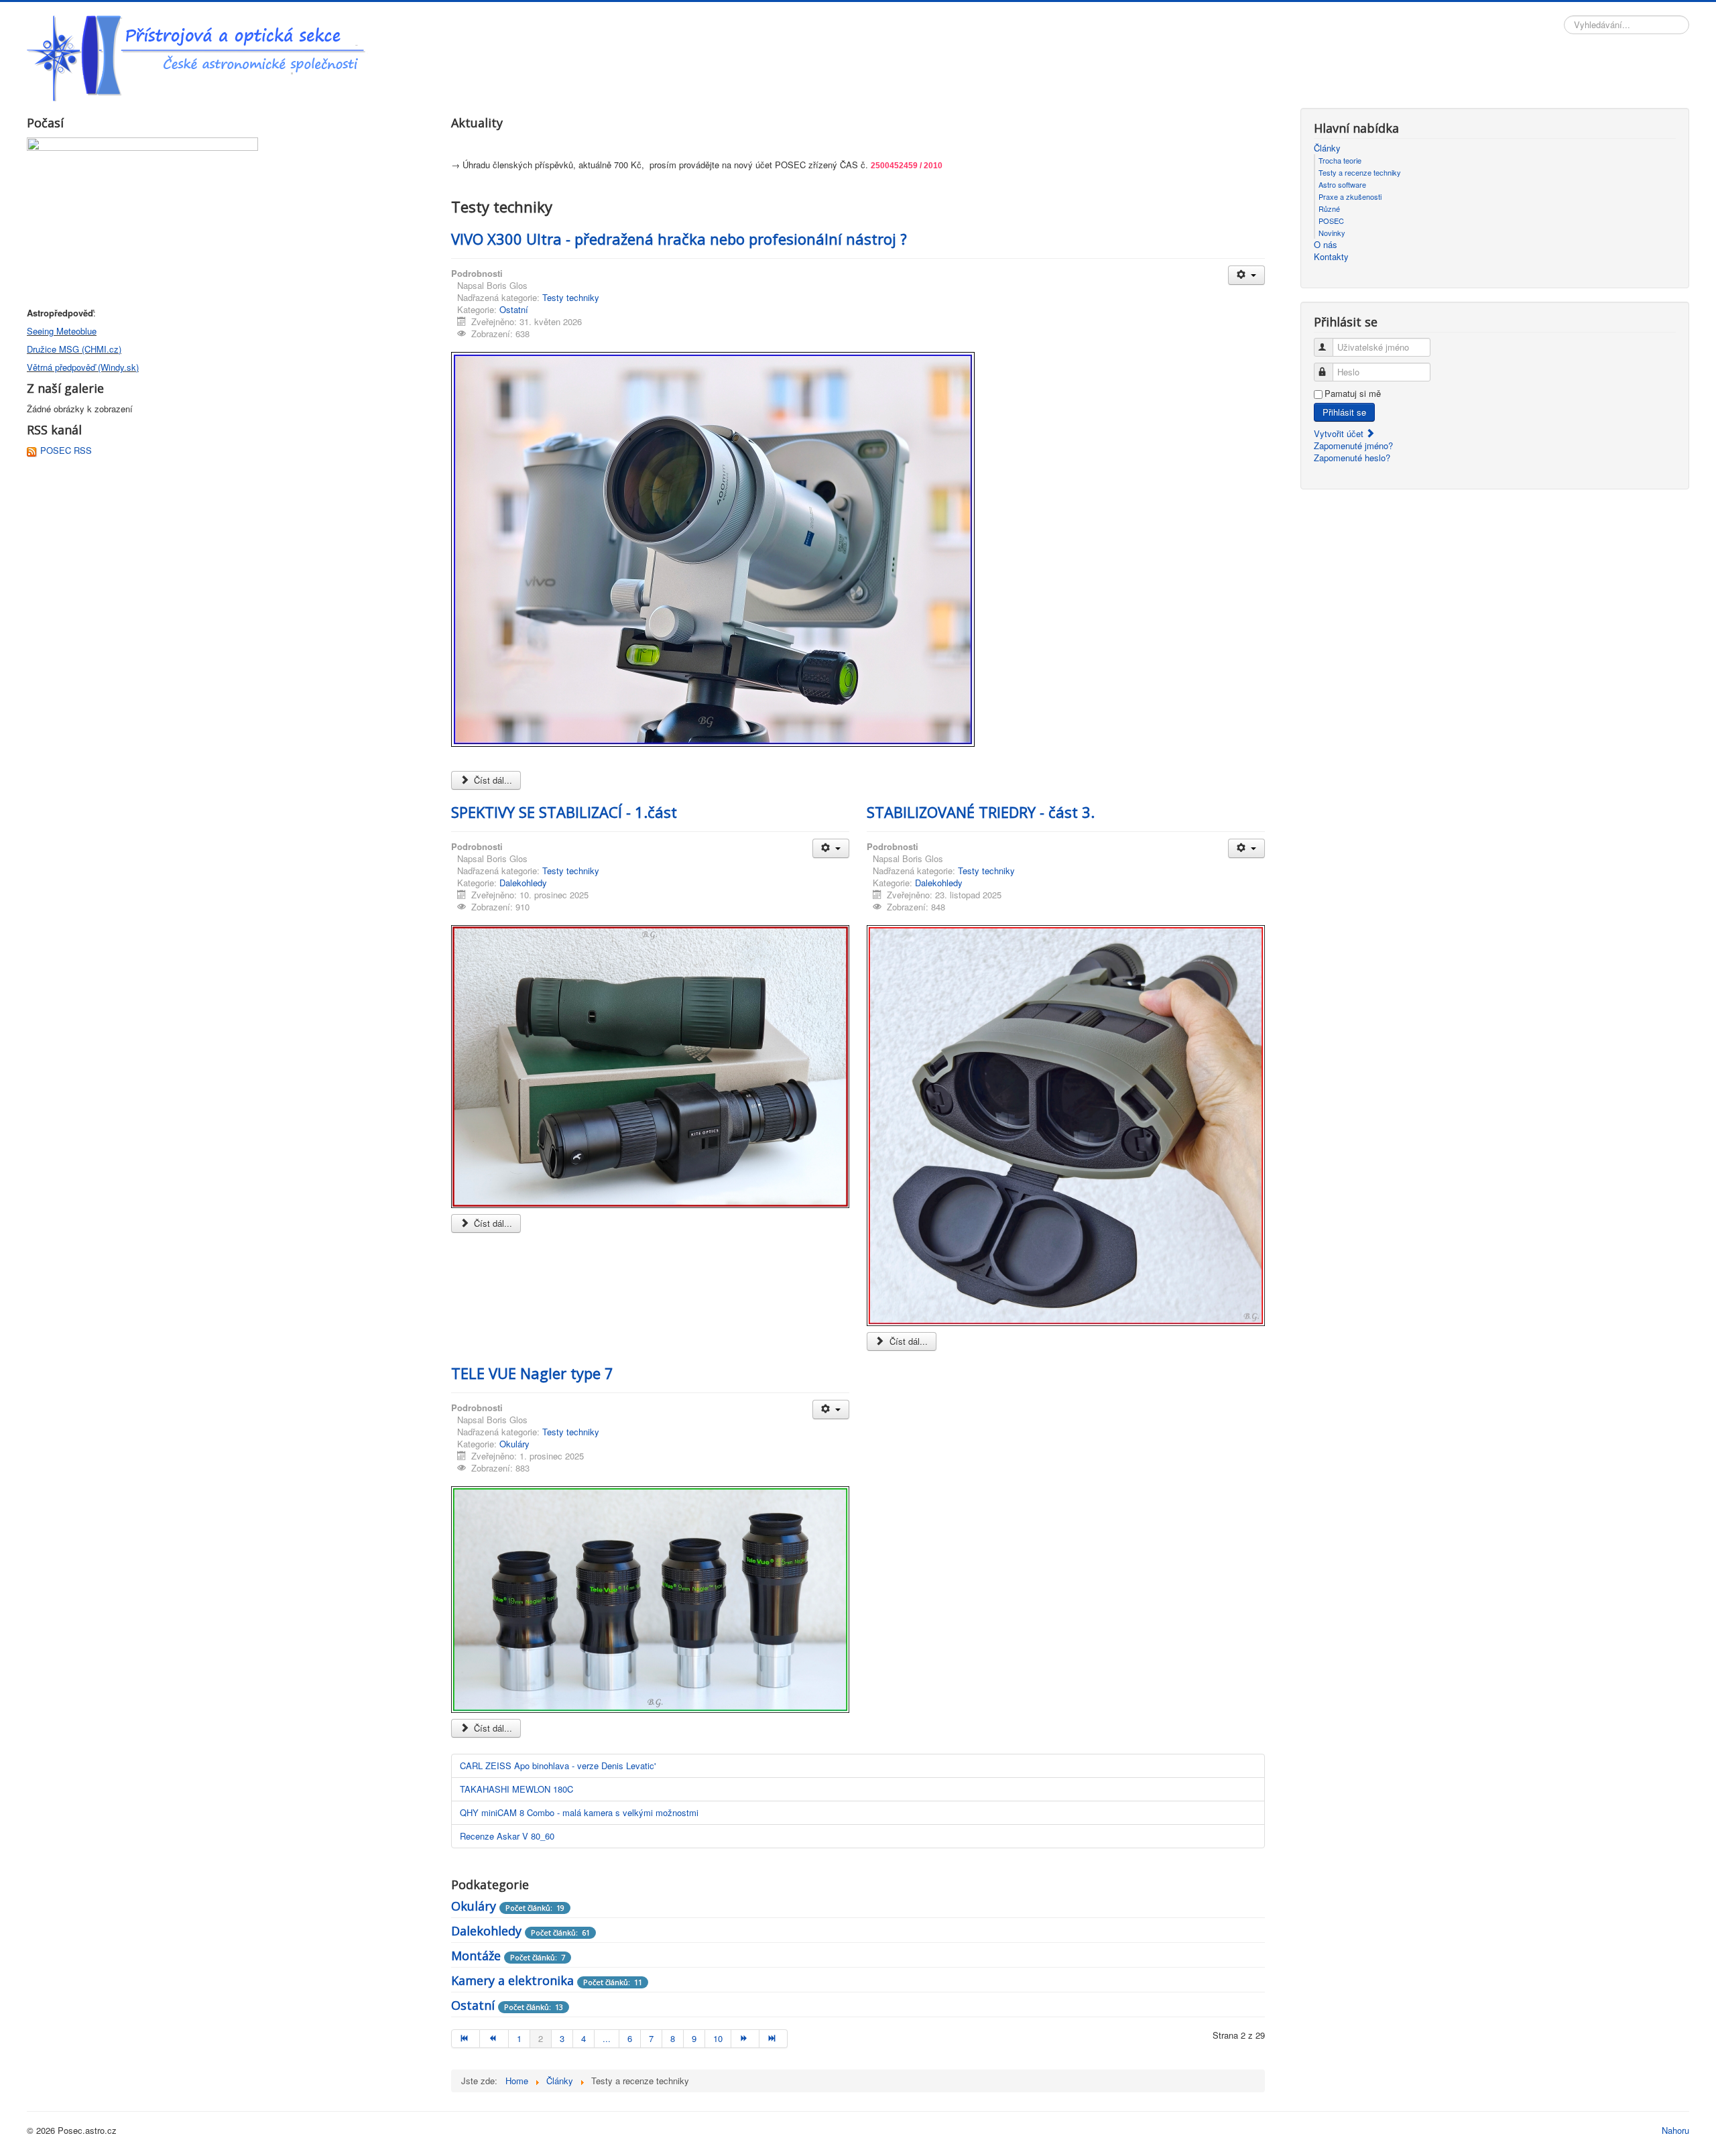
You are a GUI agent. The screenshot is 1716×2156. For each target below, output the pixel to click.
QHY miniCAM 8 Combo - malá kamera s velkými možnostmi (579, 1812)
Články (1327, 148)
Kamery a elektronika (512, 1980)
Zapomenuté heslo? (1352, 458)
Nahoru (1675, 2130)
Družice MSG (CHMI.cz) (74, 349)
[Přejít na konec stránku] (774, 2039)
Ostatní (514, 309)
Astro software (1342, 184)
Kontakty (1331, 257)
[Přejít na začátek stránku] (466, 2039)
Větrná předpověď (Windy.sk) (83, 367)
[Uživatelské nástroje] (1246, 275)
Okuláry (514, 1444)
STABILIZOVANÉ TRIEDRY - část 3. (981, 812)
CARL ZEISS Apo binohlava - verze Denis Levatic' (558, 1765)
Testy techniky (571, 297)
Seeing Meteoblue (62, 331)
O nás (1326, 245)
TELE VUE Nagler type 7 (532, 1373)
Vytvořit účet (1340, 433)
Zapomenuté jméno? (1353, 445)
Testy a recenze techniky (1360, 172)
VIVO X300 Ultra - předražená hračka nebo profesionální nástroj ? (679, 239)
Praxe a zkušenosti (1350, 196)
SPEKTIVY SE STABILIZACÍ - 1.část (564, 812)
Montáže (476, 1956)
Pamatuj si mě (1353, 394)
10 (718, 2038)
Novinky (1332, 233)
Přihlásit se (1344, 412)
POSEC (1331, 221)
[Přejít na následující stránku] (745, 2039)
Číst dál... (492, 780)
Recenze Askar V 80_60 (507, 1836)
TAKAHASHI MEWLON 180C (516, 1789)
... (607, 2038)
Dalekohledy (523, 883)
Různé (1329, 208)
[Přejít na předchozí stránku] (494, 2039)
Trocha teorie (1340, 160)
